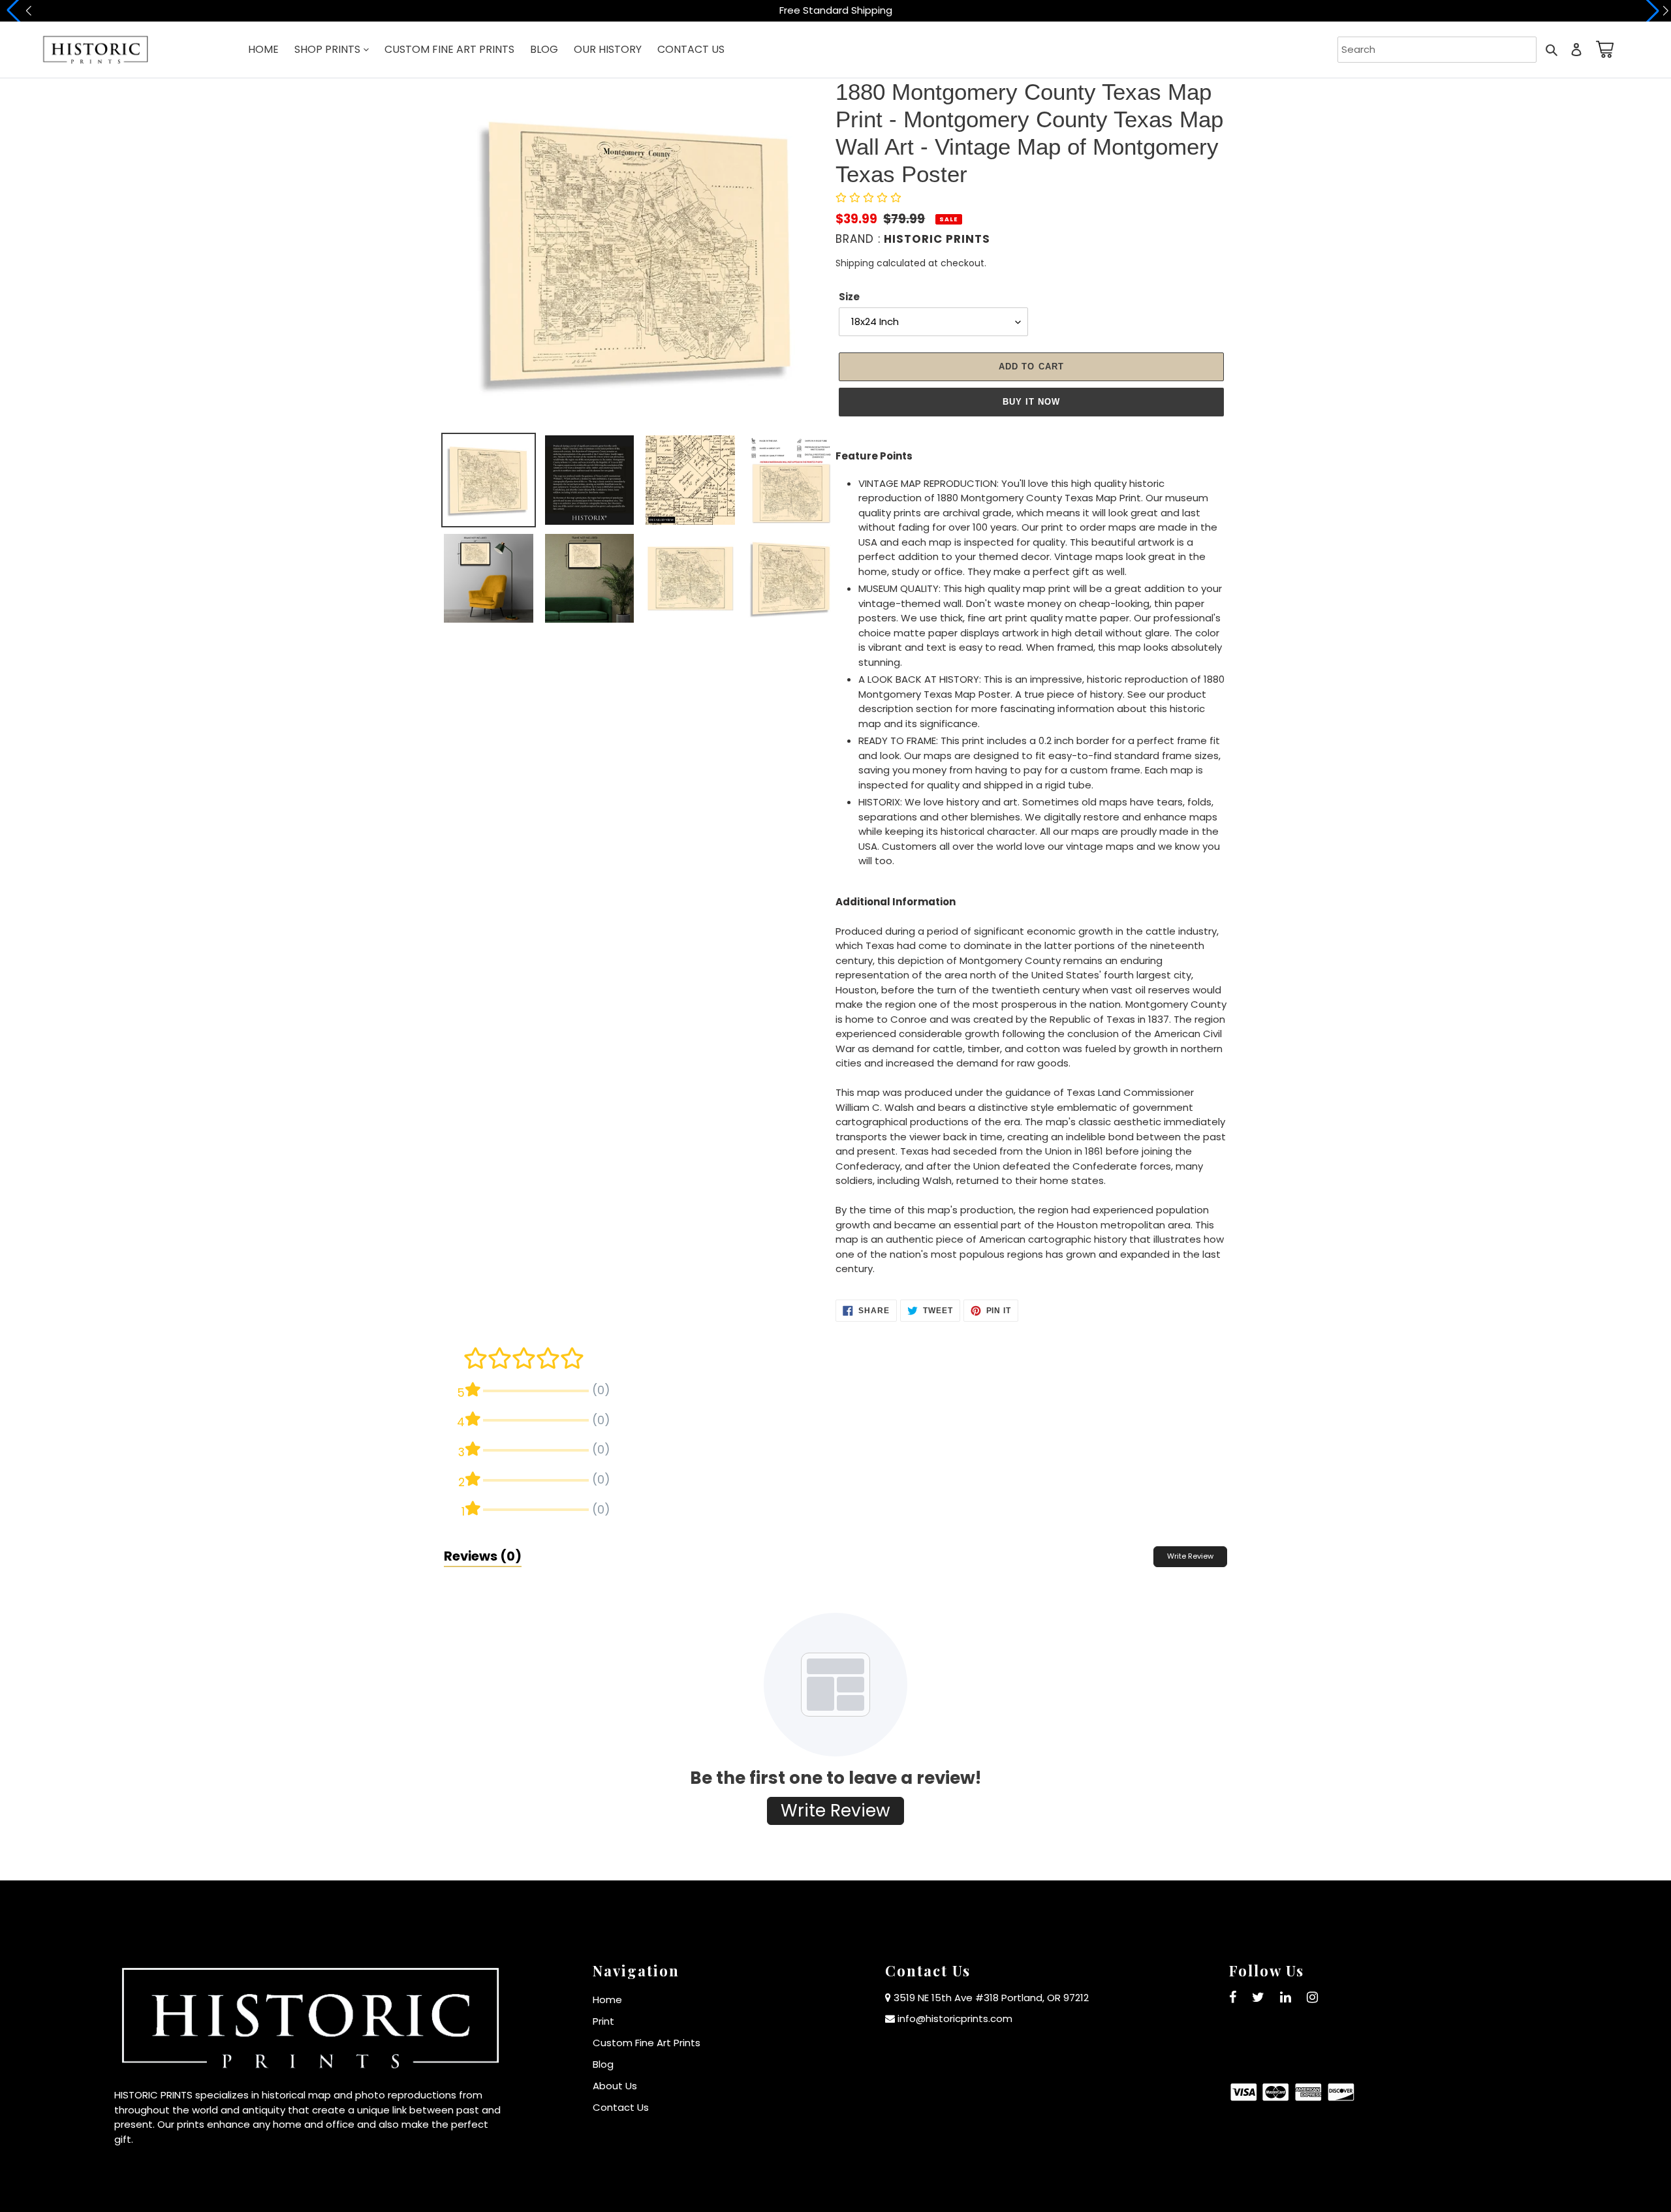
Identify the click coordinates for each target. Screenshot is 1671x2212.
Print (603, 2021)
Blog (603, 2064)
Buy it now (1031, 402)
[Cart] (1602, 49)
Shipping (855, 263)
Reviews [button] (483, 1556)
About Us (615, 2086)
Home (607, 2000)
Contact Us (621, 2107)
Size (849, 297)
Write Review (1190, 1556)
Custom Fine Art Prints (647, 2043)
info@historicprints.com (955, 2018)
